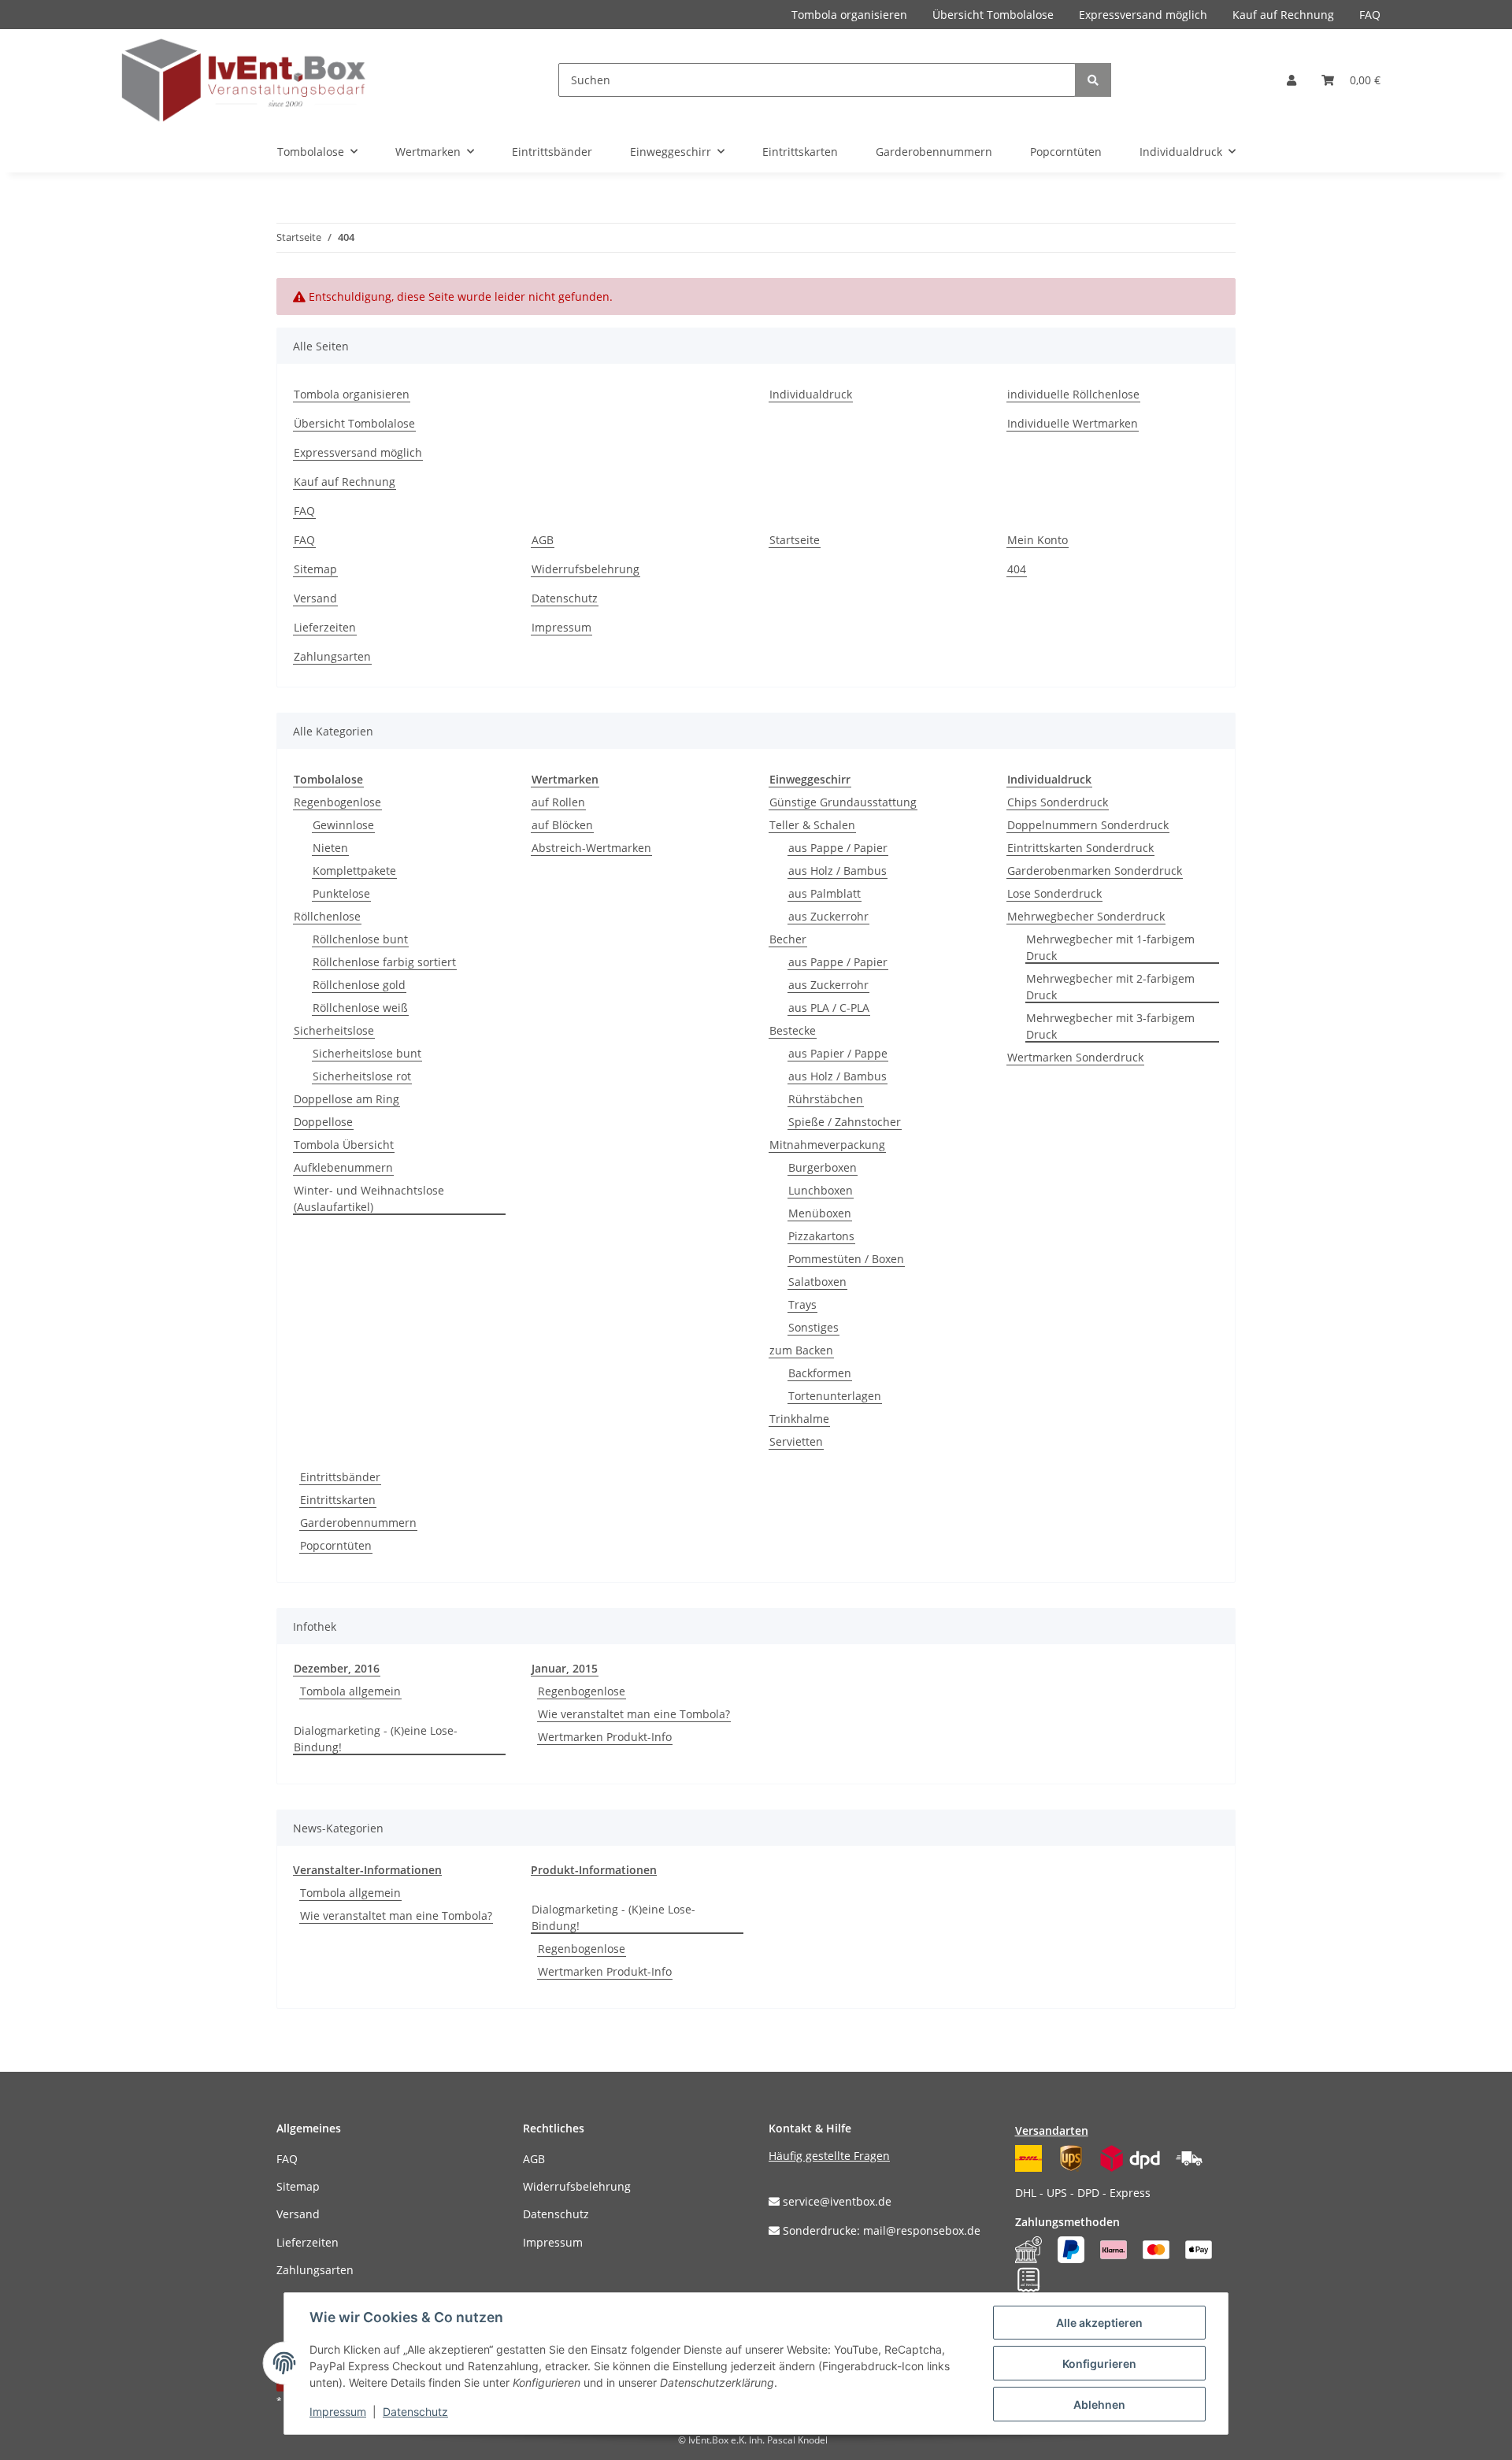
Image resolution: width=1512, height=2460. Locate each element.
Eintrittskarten (338, 1500)
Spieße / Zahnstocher (845, 1122)
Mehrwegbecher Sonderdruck (1086, 916)
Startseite (795, 540)
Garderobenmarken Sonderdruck (1095, 871)
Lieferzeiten (325, 627)
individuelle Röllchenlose (1073, 394)
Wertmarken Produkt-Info (605, 1737)
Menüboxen (820, 1213)
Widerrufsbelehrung (586, 569)
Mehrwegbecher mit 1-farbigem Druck (1110, 947)
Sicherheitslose (334, 1030)
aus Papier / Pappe (838, 1053)
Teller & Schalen (812, 825)
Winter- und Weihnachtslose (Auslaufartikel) (369, 1199)
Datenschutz (565, 598)
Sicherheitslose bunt (367, 1053)
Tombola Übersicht (344, 1145)
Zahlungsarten (332, 656)
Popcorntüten (336, 1545)
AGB (543, 540)
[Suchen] (1093, 80)
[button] (1291, 80)
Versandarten (1052, 2130)
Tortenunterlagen (835, 1396)
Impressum (561, 627)
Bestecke (793, 1030)
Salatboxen (817, 1282)
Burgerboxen (823, 1167)
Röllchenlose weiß (360, 1008)
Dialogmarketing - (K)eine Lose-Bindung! (376, 1739)
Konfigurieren (1099, 2364)
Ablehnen (1099, 2404)
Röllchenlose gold (359, 985)
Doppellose (323, 1122)
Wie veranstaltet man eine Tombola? (634, 1714)
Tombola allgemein (350, 1691)
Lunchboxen (821, 1190)
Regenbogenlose (337, 802)
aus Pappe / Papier (838, 848)
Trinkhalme (799, 1419)
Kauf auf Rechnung (1283, 15)
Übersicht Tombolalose (993, 15)
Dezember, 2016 (337, 1668)
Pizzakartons (821, 1236)
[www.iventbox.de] (244, 80)
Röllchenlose (327, 916)
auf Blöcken (562, 825)
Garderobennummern (358, 1523)
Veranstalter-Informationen (367, 1870)
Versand (315, 598)
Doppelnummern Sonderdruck (1088, 825)
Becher (788, 939)
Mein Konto (1038, 540)
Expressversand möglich (1143, 15)
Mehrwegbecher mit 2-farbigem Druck (1110, 987)
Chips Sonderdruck (1058, 802)
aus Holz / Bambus (838, 871)
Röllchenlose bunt (360, 939)
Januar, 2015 (565, 1668)
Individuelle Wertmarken (1073, 423)
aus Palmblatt (825, 893)
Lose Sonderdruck (1054, 893)
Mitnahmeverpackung (827, 1145)
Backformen (820, 1373)
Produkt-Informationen (594, 1870)
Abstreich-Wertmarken (591, 848)
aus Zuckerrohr (828, 916)
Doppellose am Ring (346, 1099)
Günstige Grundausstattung (843, 802)
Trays (802, 1304)
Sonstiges (813, 1327)
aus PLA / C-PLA (829, 1008)
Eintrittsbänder (340, 1477)
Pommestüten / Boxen (846, 1259)
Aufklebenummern (343, 1167)
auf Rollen (558, 802)
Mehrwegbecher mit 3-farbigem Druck (1110, 1026)
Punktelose (341, 893)
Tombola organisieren (849, 15)
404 (1017, 569)
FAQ (1370, 15)
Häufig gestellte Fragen (829, 2156)
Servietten (796, 1441)
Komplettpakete (354, 871)
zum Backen (801, 1350)
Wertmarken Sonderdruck (1075, 1057)
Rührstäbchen (826, 1099)
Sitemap (315, 569)
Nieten (330, 848)
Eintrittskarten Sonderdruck (1080, 848)
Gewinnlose (343, 825)
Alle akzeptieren (1099, 2323)
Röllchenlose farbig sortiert (384, 962)
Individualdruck (811, 394)
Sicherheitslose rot (362, 1076)
